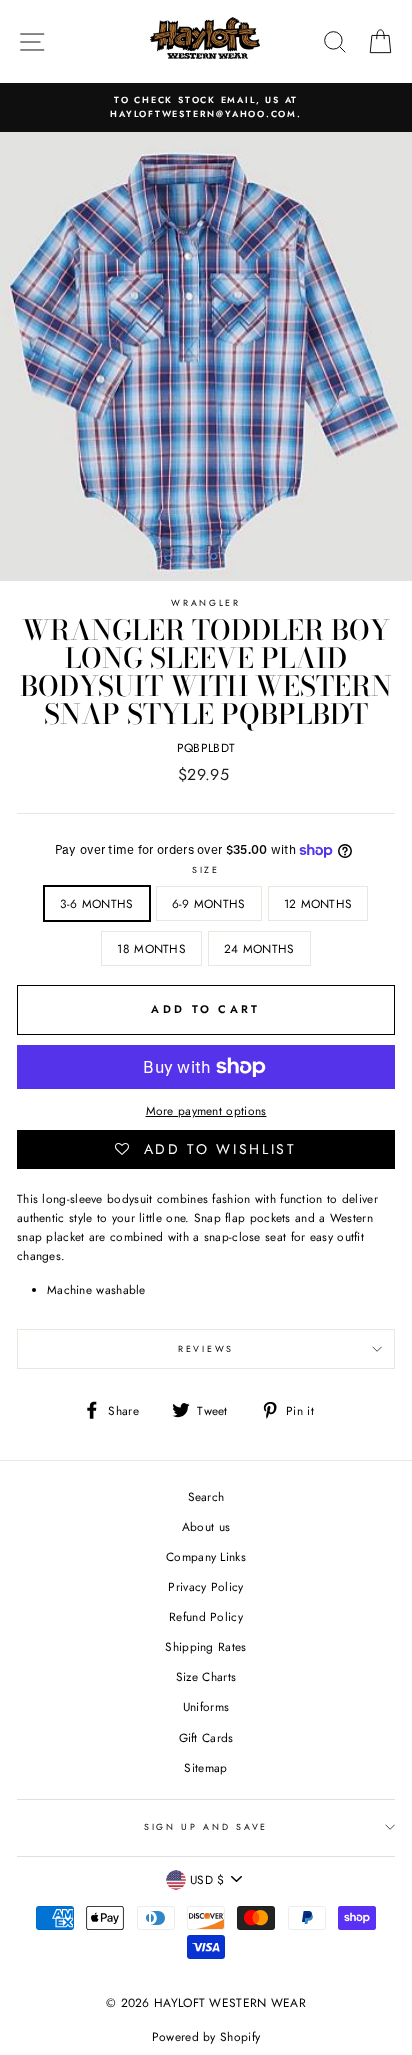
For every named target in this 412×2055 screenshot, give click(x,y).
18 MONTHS (151, 948)
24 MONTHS (259, 948)
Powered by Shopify (206, 2037)
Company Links (206, 1556)
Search (206, 1496)
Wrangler (205, 602)
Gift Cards (206, 1737)
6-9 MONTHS (209, 903)
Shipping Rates (205, 1646)
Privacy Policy (205, 1586)
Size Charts (206, 1676)
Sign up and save (206, 1826)
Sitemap (205, 1767)
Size (206, 869)
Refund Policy (206, 1616)
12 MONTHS (318, 903)
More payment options (206, 1110)
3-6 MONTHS (97, 903)
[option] (206, 107)
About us (206, 1526)
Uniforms (206, 1706)
